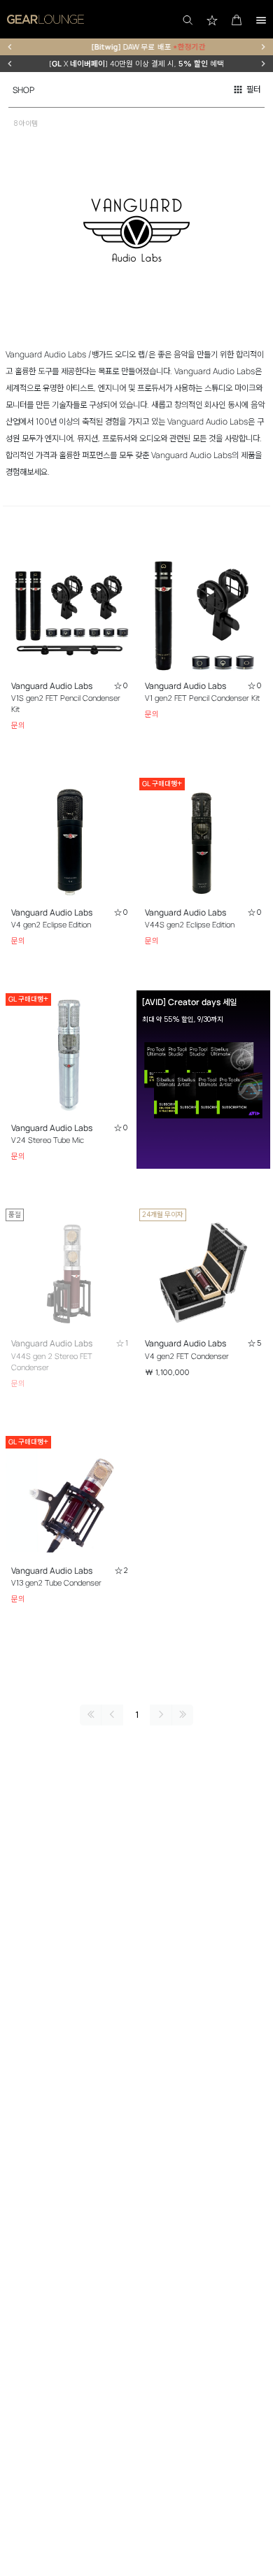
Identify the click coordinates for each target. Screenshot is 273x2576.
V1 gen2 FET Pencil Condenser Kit (202, 698)
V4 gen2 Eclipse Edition (51, 925)
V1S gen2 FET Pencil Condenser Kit (66, 704)
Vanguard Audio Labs (52, 686)
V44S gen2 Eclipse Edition (190, 925)
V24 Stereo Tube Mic (48, 1140)
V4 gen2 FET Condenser (187, 1356)
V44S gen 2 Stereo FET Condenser (52, 1362)
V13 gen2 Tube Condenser (56, 1583)
